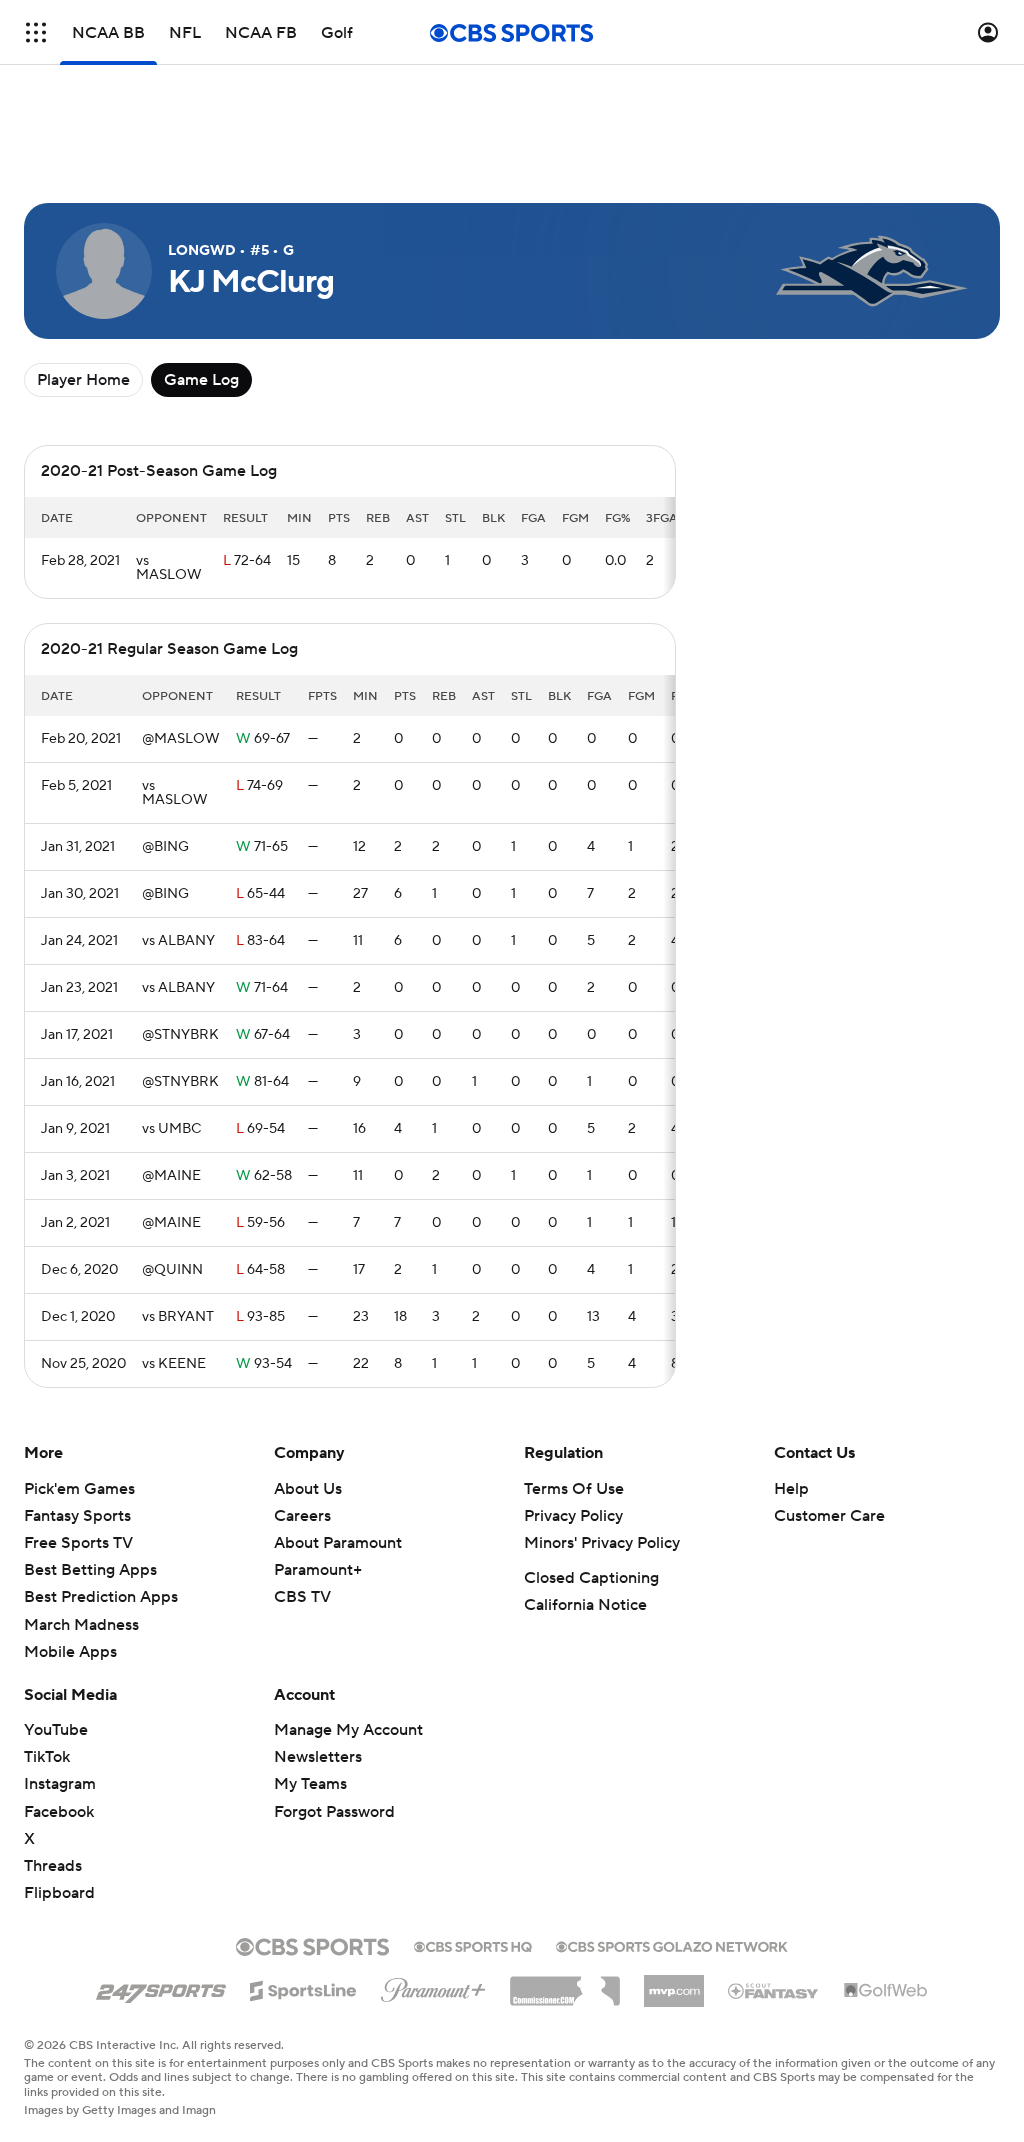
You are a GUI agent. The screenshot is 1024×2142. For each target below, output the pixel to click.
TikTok (47, 1757)
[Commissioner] (565, 1984)
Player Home (83, 380)
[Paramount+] (433, 1986)
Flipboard (59, 1893)
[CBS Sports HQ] (473, 1945)
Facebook (59, 1812)
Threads (53, 1866)
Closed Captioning (591, 1578)
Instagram (60, 1784)
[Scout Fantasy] (774, 1990)
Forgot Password (334, 1812)
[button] (36, 32)
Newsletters (318, 1757)
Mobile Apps (70, 1652)
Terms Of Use (574, 1489)
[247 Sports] (161, 1987)
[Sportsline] (303, 1988)
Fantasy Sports (77, 1516)
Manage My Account (348, 1730)
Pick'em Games (79, 1489)
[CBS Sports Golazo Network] (672, 1945)
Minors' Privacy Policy (602, 1543)
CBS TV (302, 1597)
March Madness (81, 1625)
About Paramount (338, 1543)
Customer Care (829, 1516)
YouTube (56, 1730)
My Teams (310, 1784)
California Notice (585, 1605)
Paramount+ (318, 1570)
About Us (308, 1489)
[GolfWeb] (886, 1991)
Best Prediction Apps (101, 1597)
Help (791, 1489)
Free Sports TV (78, 1543)
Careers (302, 1516)
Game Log (201, 380)
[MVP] (674, 1983)
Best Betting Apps (90, 1570)
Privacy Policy (573, 1516)
